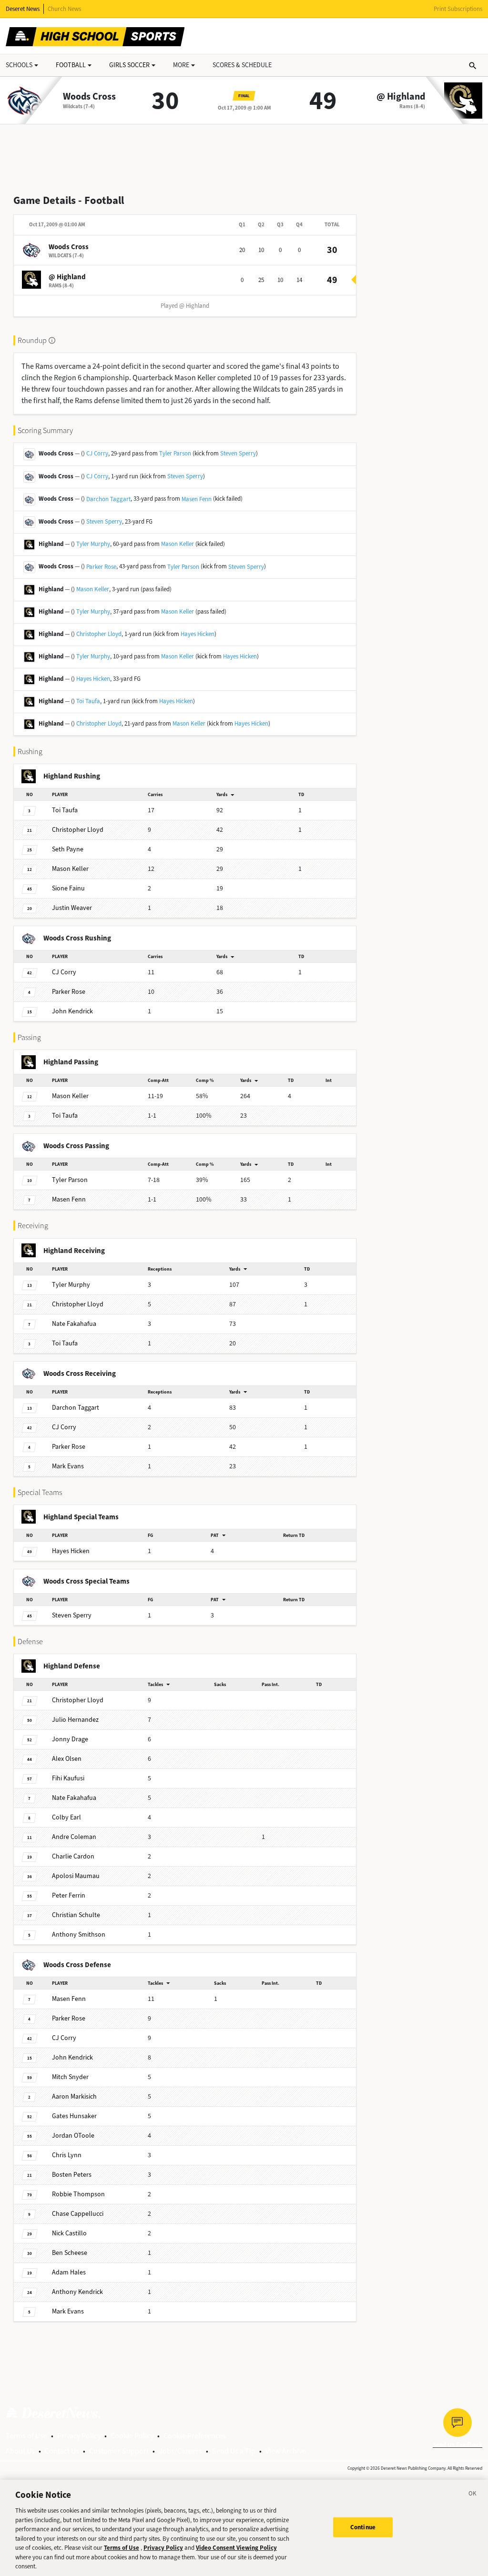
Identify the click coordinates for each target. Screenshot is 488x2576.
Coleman (74, 1837)
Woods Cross (89, 97)
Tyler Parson (175, 453)
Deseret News (23, 9)
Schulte (76, 1915)
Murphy (71, 1285)
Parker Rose (101, 567)
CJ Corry (97, 453)
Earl (66, 1817)
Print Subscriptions (458, 9)
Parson (70, 1180)
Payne (68, 849)
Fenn (69, 1199)
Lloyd (78, 830)
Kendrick (72, 1011)
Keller (70, 869)
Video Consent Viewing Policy (236, 2548)
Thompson (78, 2194)
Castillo (69, 2233)
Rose (69, 992)
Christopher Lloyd (99, 634)
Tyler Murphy (93, 544)
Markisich (74, 2096)
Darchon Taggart (108, 499)
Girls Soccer (129, 65)
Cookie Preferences (195, 2436)
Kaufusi (68, 1778)
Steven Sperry (238, 453)
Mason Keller (178, 544)
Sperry (72, 1615)
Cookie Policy (132, 2436)
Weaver (72, 908)
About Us (20, 2451)
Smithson (79, 1935)
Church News (64, 9)
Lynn (67, 2155)
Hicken (71, 1551)
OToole (73, 2136)
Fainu (68, 888)
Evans (68, 1466)
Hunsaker (74, 2116)
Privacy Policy (79, 2436)
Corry (64, 972)
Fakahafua (74, 1324)
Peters (72, 2175)
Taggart (76, 1408)
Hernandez (75, 1720)
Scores (242, 65)
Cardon (73, 1856)
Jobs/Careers (180, 2451)
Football (71, 65)
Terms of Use (26, 2436)
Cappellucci (78, 2214)
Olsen (67, 1759)
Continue (363, 2527)
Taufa (65, 810)
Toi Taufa (88, 701)
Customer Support (119, 2451)
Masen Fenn (197, 499)
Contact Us (62, 2451)
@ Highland (401, 97)
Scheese (70, 2253)
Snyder (70, 2077)
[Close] (473, 2495)
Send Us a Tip (234, 2451)
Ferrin (69, 1895)
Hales (69, 2272)
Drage (70, 1739)
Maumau (76, 1876)
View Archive (286, 2451)
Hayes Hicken (198, 634)
